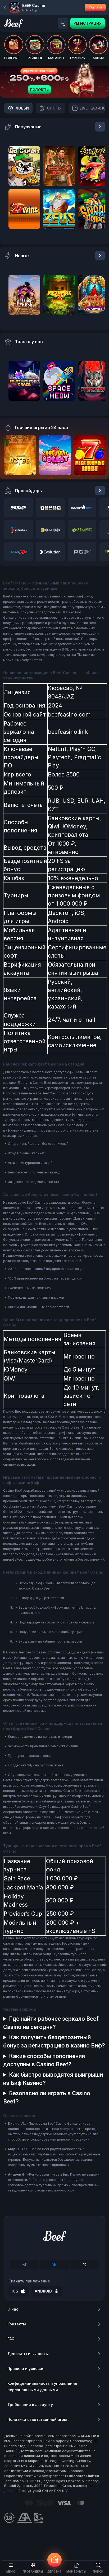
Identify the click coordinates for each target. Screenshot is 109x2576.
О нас (13, 2309)
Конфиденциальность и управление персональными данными (42, 2387)
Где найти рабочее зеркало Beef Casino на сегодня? (51, 2023)
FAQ (11, 2339)
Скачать (95, 7)
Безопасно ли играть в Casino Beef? (47, 2097)
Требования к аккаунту (30, 2405)
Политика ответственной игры (37, 2419)
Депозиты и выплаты (28, 2354)
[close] (5, 7)
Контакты (17, 2324)
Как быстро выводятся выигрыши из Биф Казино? (53, 2079)
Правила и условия (26, 2368)
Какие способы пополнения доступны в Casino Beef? (44, 2060)
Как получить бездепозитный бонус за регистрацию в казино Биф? (54, 2041)
